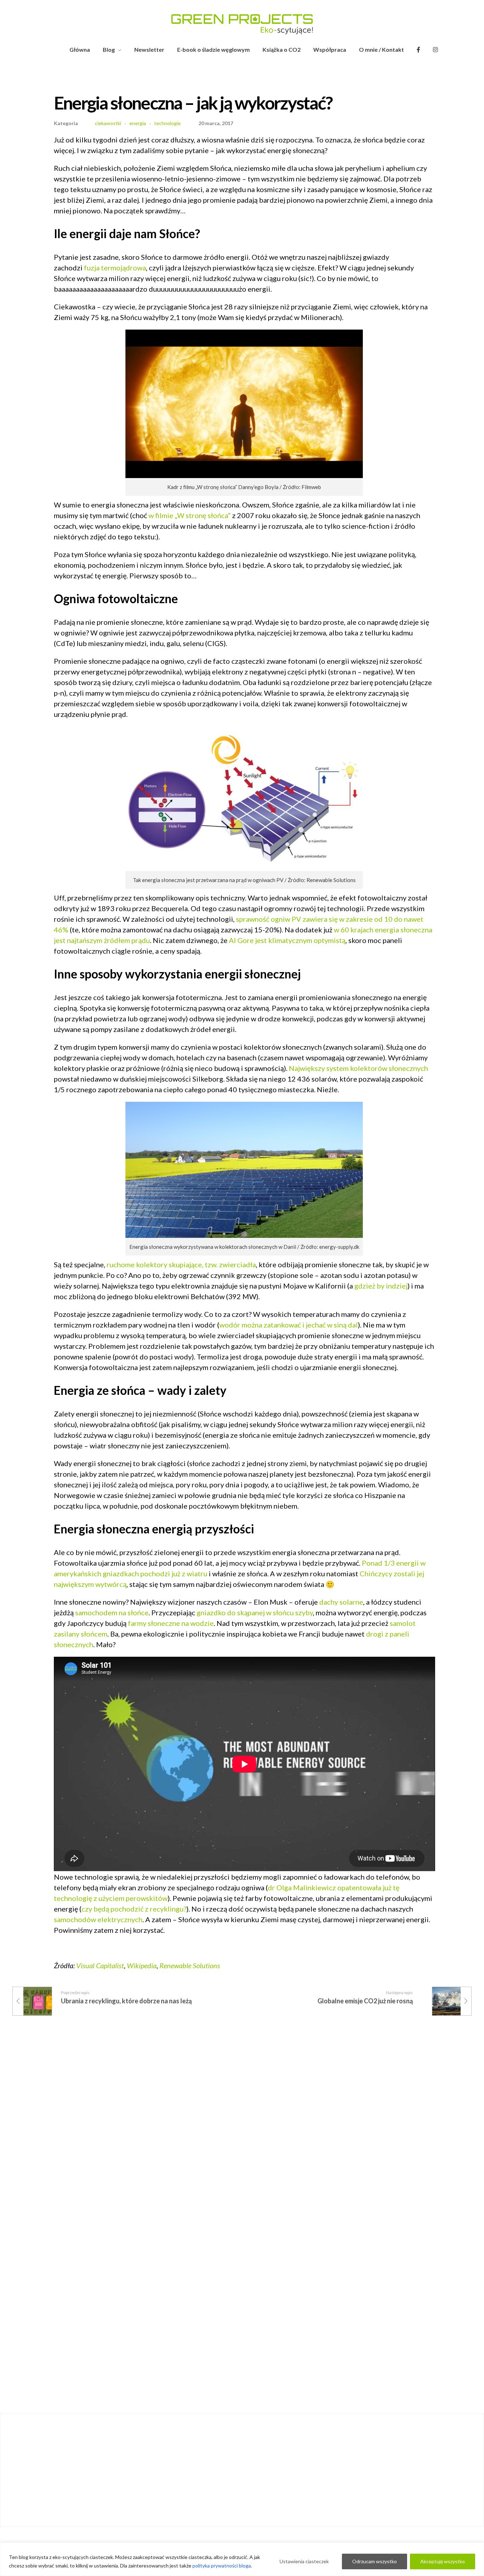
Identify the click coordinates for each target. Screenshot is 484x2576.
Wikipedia (142, 1965)
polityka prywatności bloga (222, 2566)
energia (138, 123)
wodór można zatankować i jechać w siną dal (289, 1325)
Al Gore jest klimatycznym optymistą (287, 940)
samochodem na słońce (112, 1612)
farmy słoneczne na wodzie (171, 1623)
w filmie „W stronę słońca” (190, 515)
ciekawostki (108, 123)
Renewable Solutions (190, 1965)
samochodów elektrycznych (98, 1919)
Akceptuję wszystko (443, 2561)
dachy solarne (341, 1602)
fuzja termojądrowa (115, 268)
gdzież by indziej (381, 1286)
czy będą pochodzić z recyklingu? (134, 1909)
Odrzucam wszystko (375, 2561)
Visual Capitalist (100, 1965)
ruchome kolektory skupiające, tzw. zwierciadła (181, 1264)
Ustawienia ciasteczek (304, 2561)
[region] (242, 2559)
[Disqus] (242, 2129)
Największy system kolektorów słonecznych (358, 1068)
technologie (167, 123)
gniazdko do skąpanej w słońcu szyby (255, 1612)
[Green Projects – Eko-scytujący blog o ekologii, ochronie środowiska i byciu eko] (242, 24)
